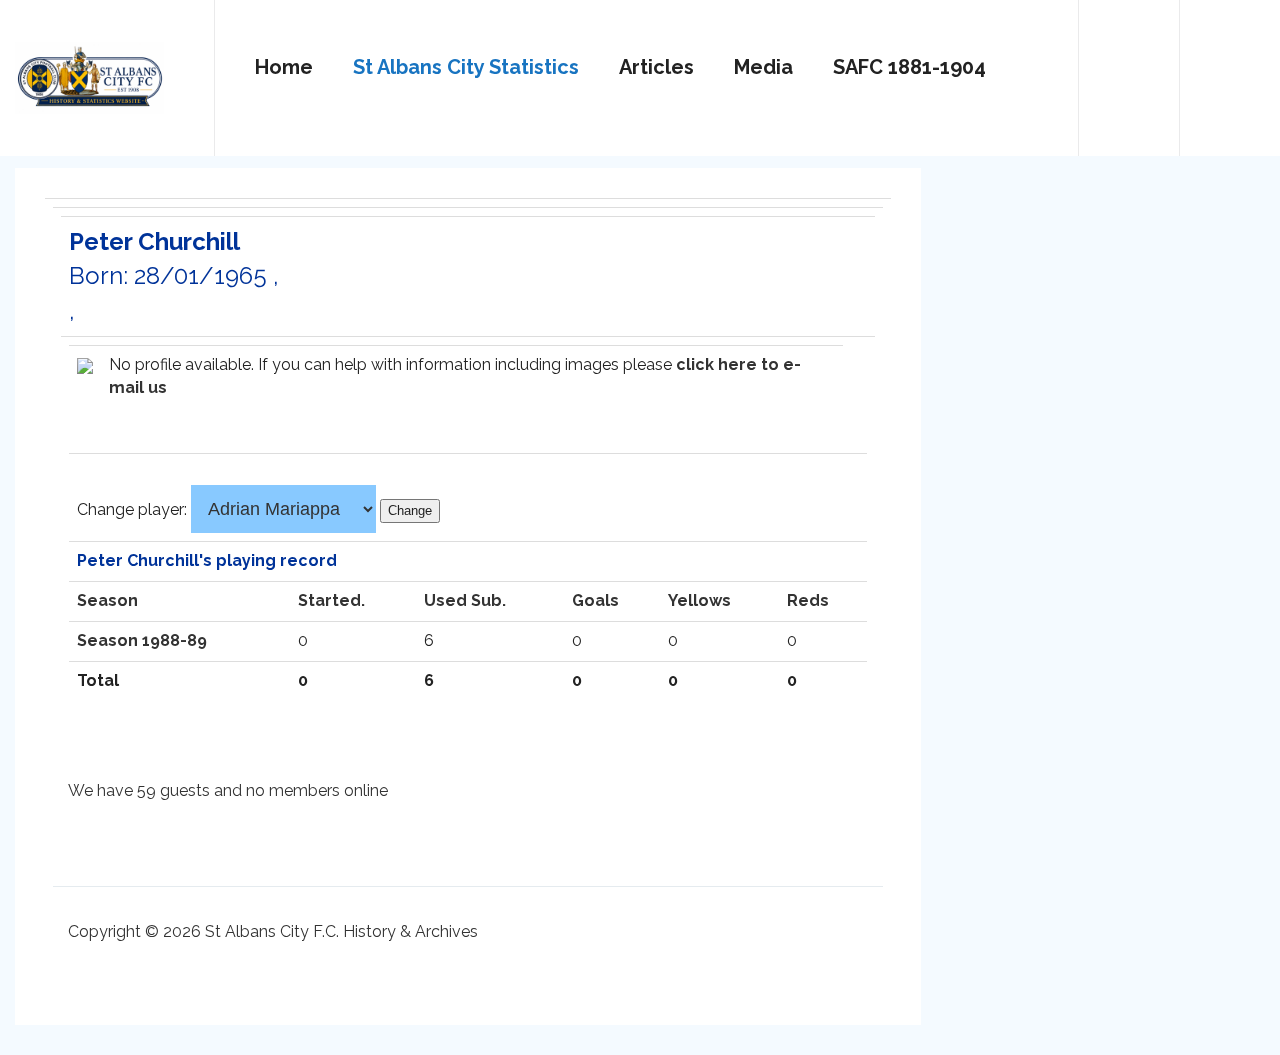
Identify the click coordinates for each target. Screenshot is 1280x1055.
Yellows (699, 600)
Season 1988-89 (142, 640)
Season (107, 600)
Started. (331, 600)
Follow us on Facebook (1230, 69)
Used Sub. (465, 600)
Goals (595, 600)
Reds (808, 600)
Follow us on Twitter (1129, 69)
